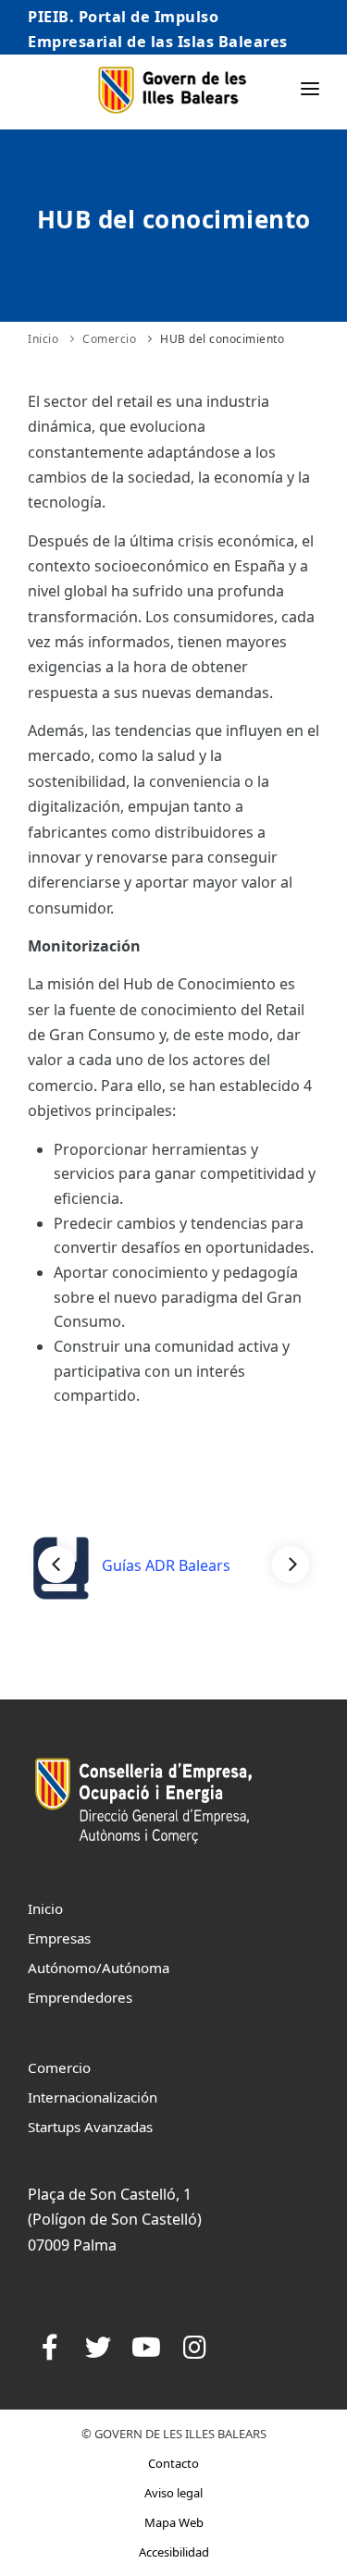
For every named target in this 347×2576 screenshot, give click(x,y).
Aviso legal (173, 2493)
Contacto (173, 2463)
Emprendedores (80, 1997)
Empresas (59, 1938)
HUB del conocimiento (222, 339)
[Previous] (56, 1564)
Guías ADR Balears (164, 1565)
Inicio (43, 339)
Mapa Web (174, 2522)
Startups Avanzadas (90, 2127)
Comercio (109, 339)
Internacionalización (93, 2097)
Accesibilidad (174, 2552)
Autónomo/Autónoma (99, 1968)
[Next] (291, 1564)
